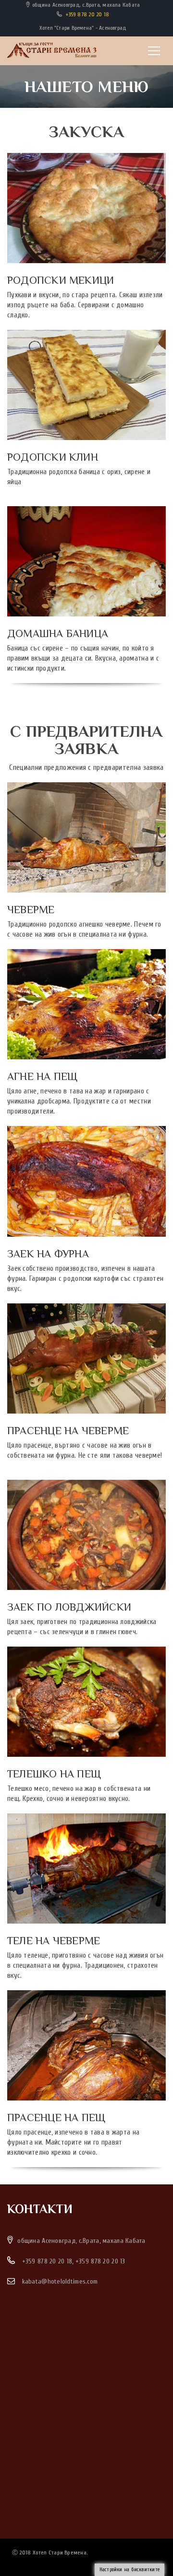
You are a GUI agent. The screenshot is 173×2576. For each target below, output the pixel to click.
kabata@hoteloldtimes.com (60, 2281)
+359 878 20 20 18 (87, 14)
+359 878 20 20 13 (100, 2261)
